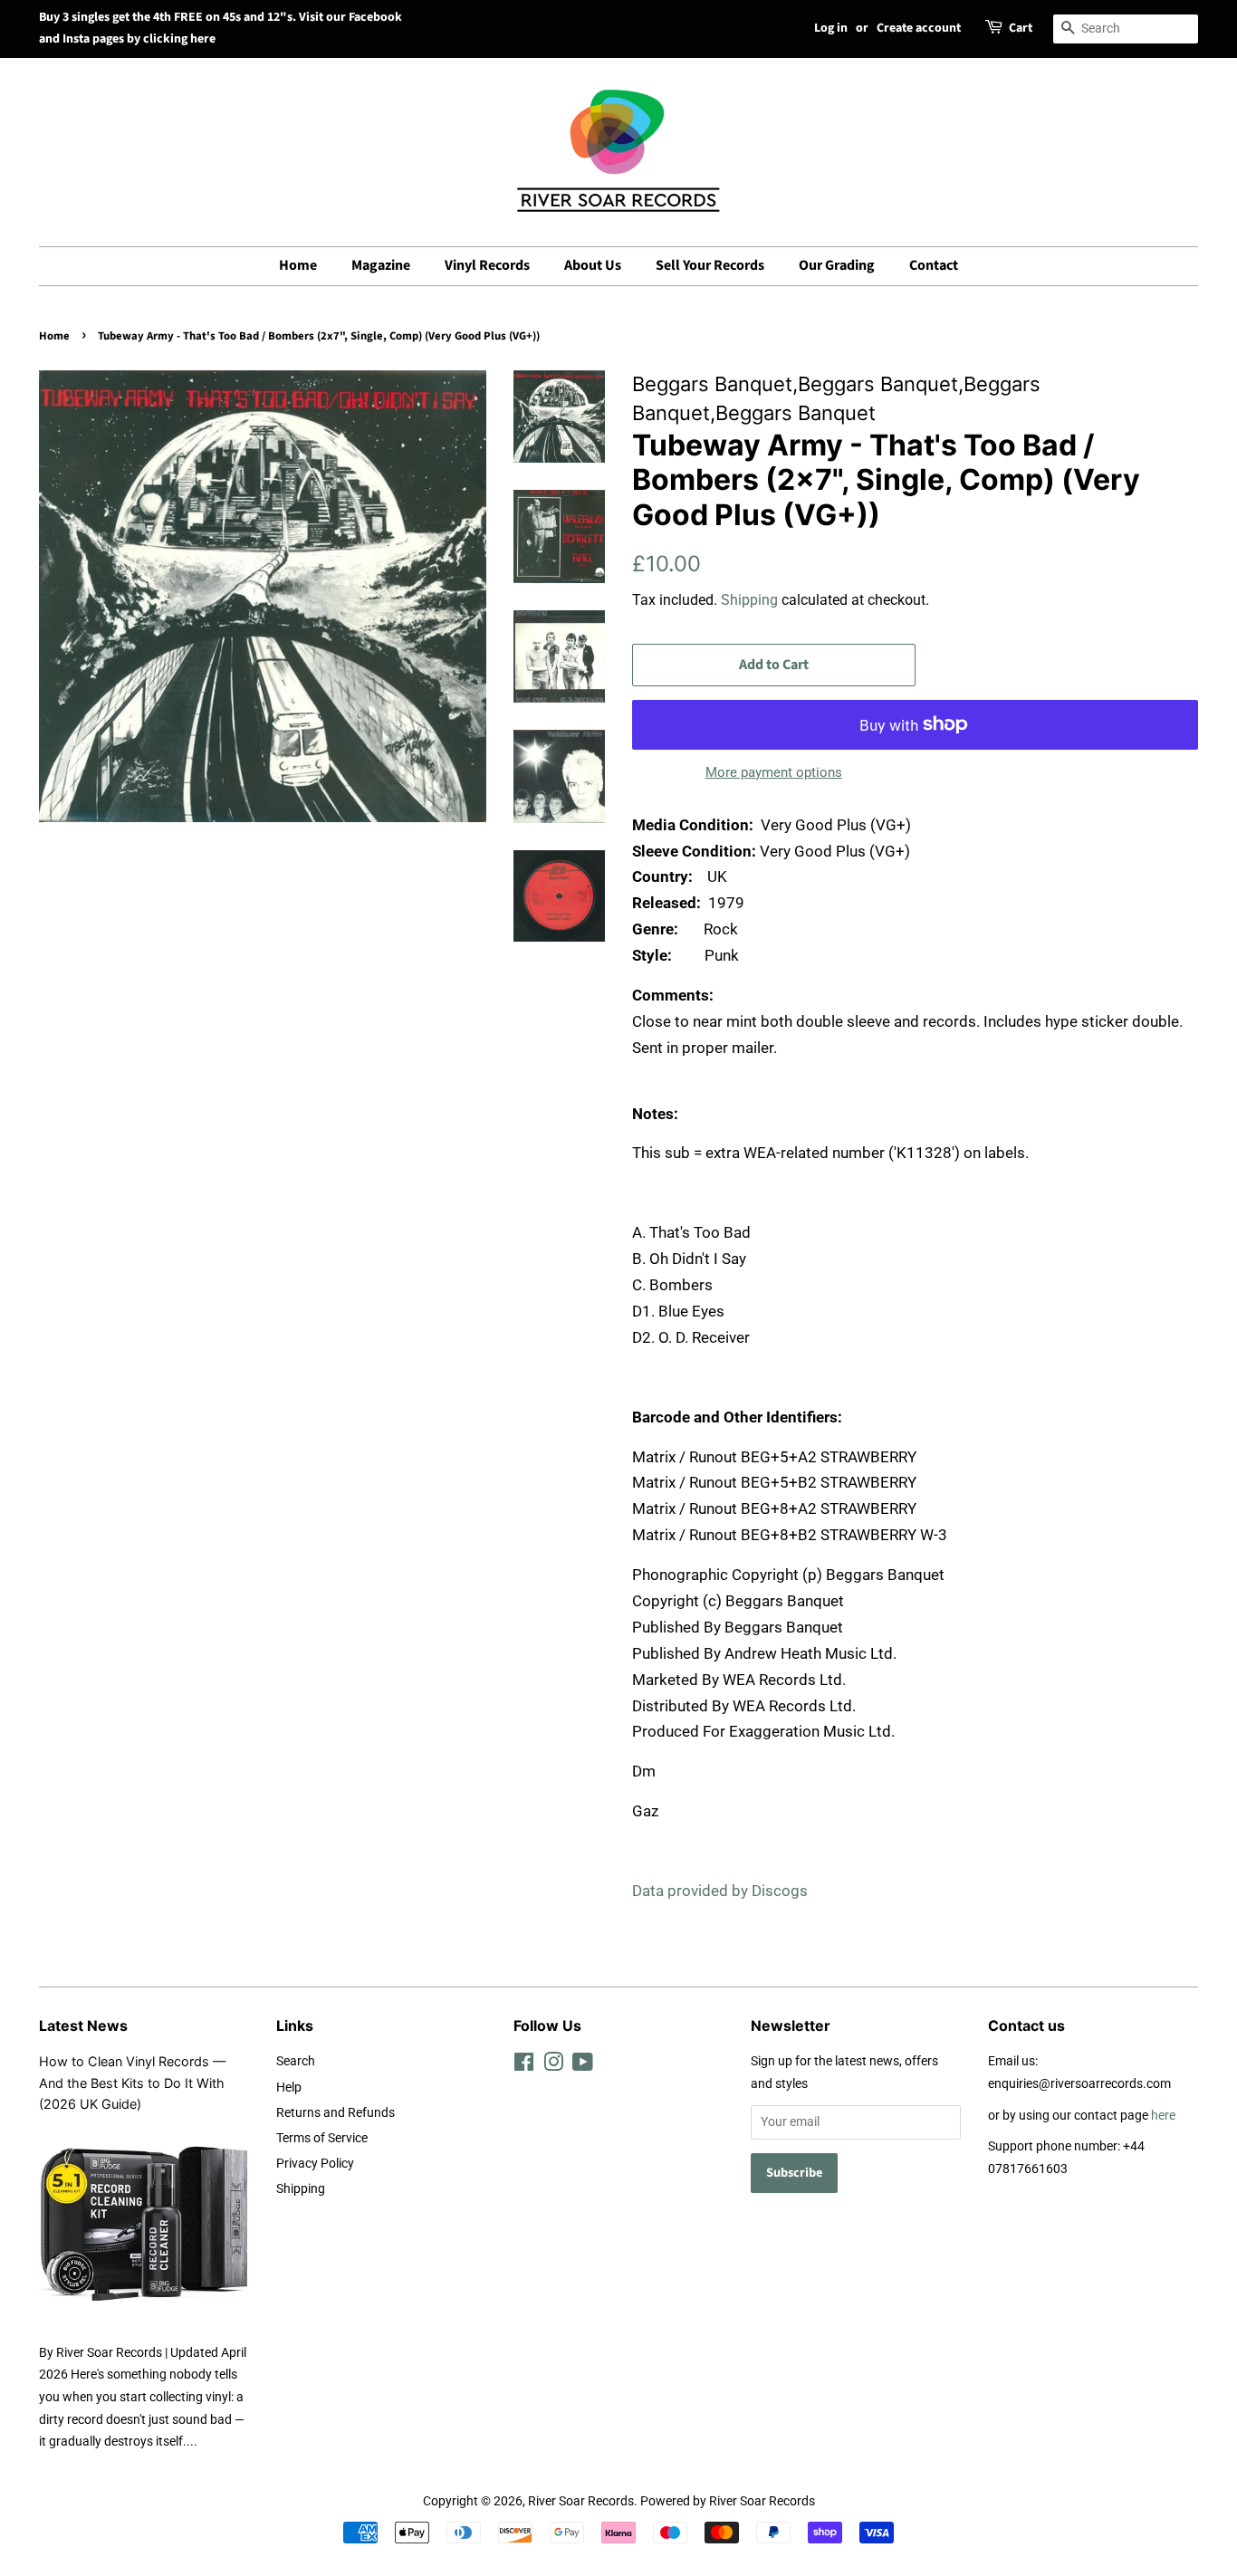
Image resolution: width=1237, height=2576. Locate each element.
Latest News (83, 2025)
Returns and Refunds (336, 2113)
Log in (831, 28)
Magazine (381, 265)
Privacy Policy (315, 2164)
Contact (934, 265)
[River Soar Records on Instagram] (553, 2066)
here (1163, 2116)
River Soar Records (581, 2501)
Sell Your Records (710, 265)
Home (298, 265)
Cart (1021, 28)
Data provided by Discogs (720, 1891)
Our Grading (837, 265)
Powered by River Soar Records (728, 2501)
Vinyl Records (487, 265)
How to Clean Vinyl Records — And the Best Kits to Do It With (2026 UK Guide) (132, 2082)
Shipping (749, 600)
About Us (593, 265)
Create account (919, 28)
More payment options (774, 772)
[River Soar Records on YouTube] (583, 2066)
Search (296, 2061)
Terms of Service (322, 2138)
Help (289, 2088)
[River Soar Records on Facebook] (524, 2066)
